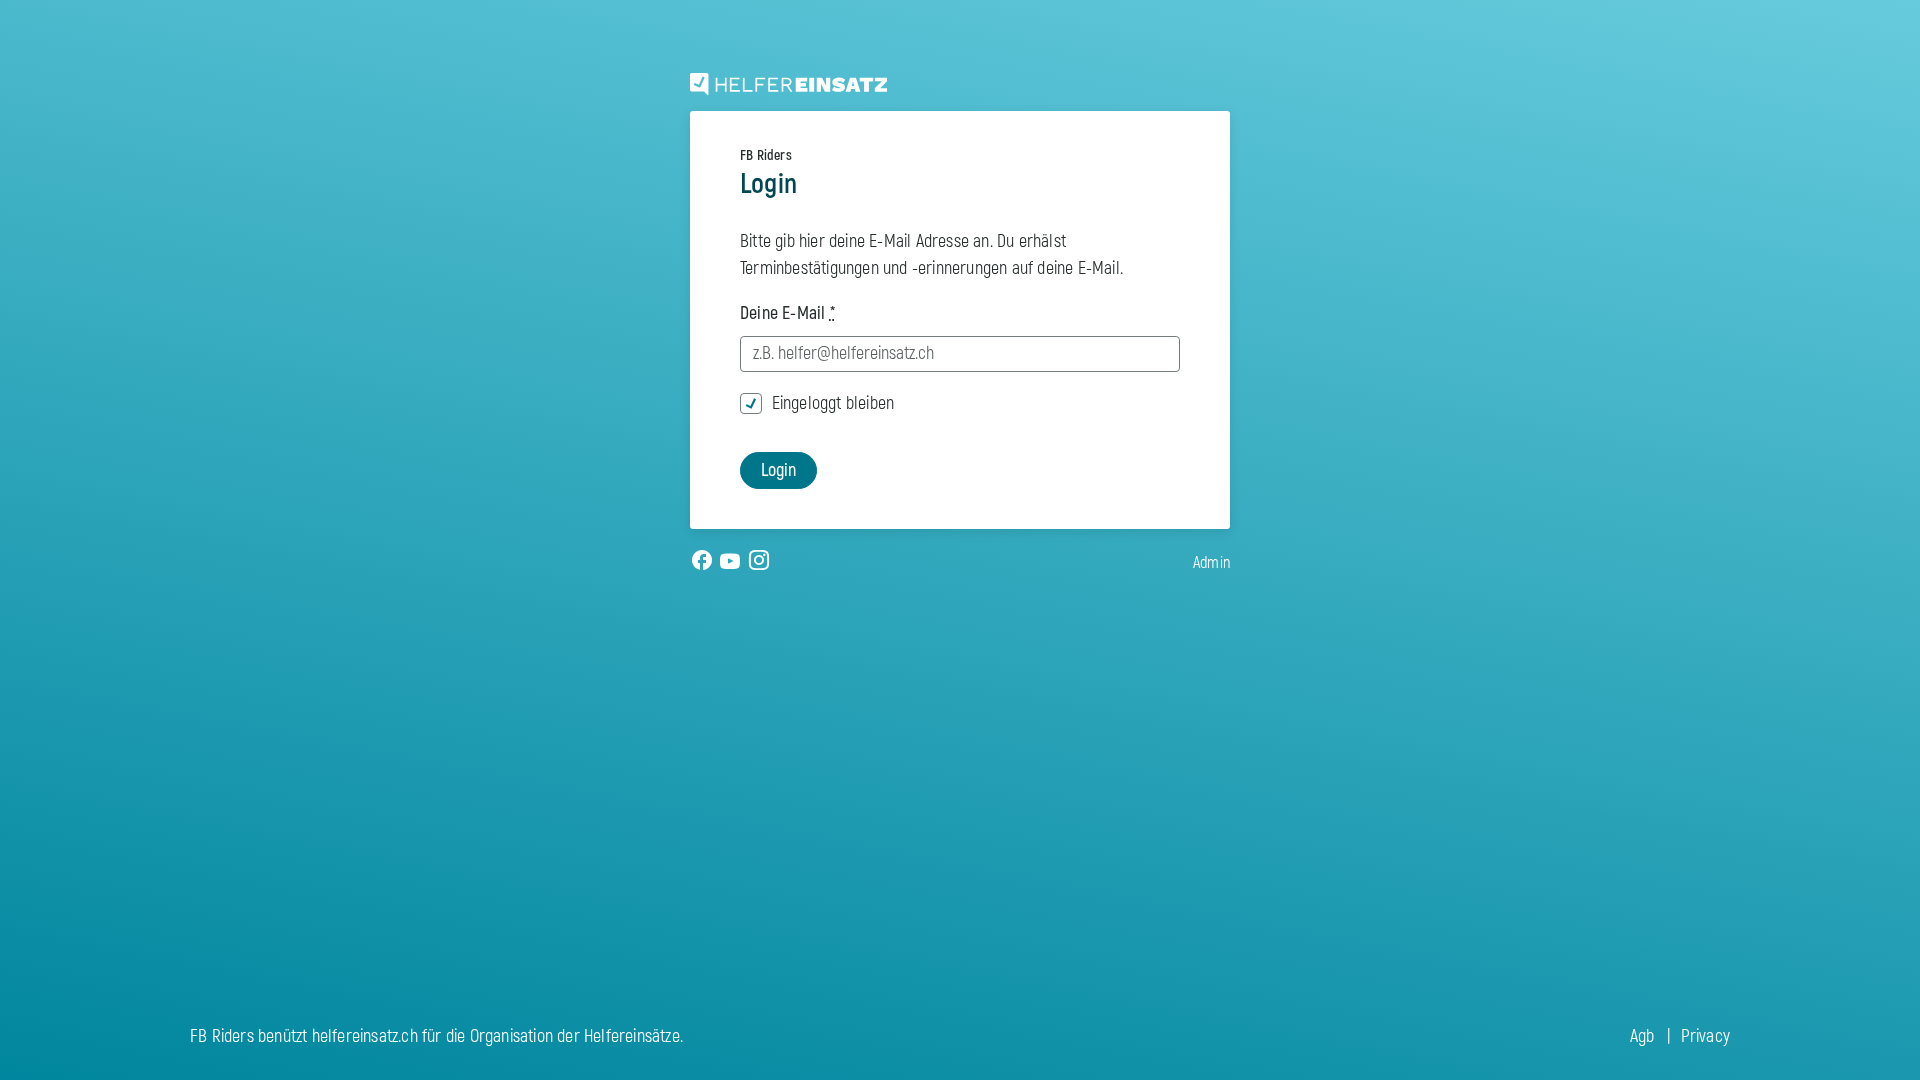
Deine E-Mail (787, 313)
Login (778, 470)
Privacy (1705, 1036)
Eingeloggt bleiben (833, 403)
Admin (1211, 563)
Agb (1642, 1036)
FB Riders (766, 155)
